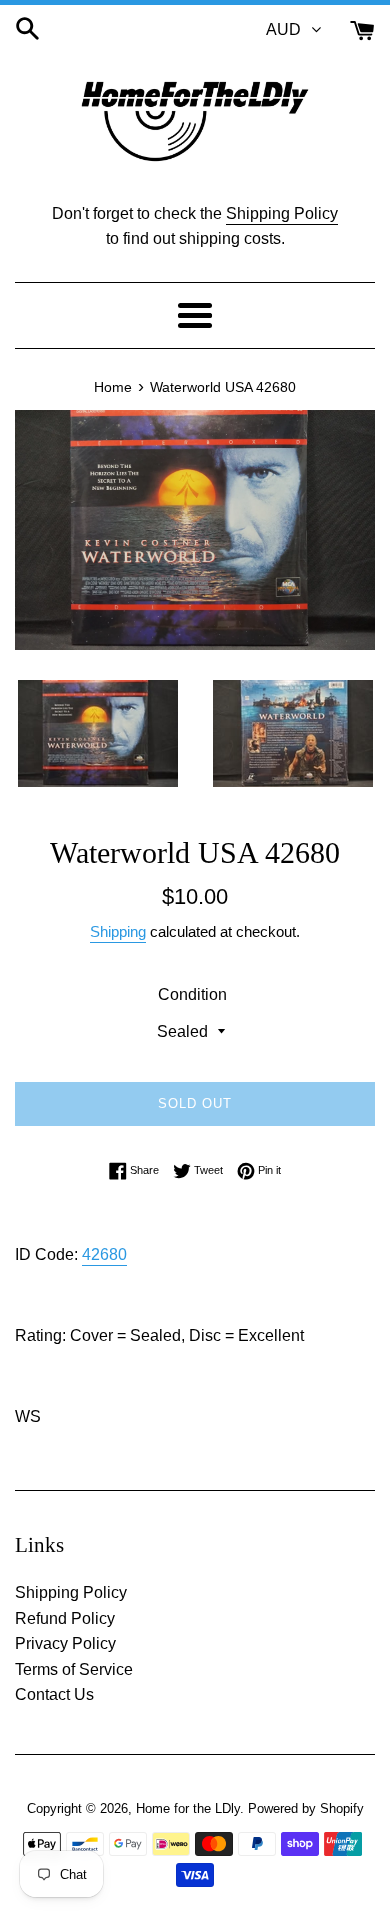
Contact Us (54, 1694)
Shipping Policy (282, 213)
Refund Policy (65, 1618)
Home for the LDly (188, 1808)
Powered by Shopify (306, 1808)
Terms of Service (74, 1669)
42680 (104, 1254)
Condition (192, 994)
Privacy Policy (65, 1643)
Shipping (118, 931)
